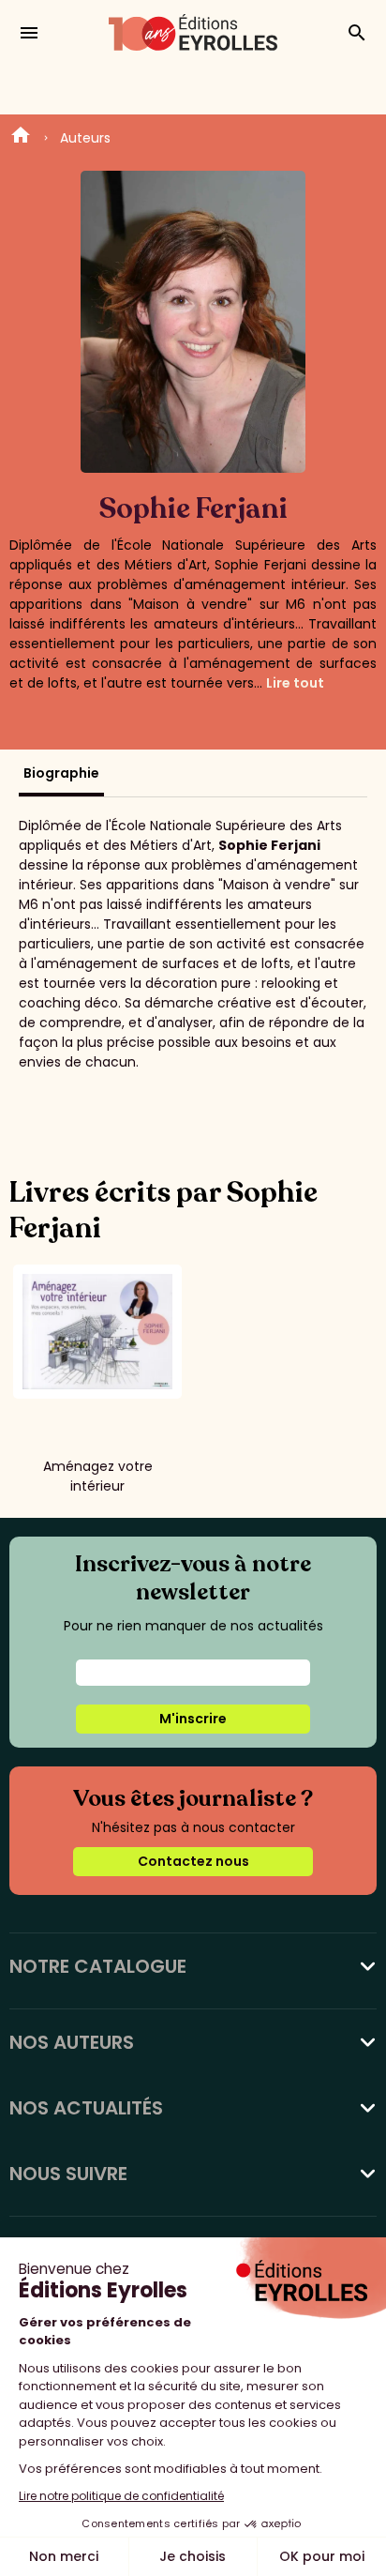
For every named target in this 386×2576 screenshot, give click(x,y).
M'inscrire (193, 1719)
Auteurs (85, 138)
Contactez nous (193, 1861)
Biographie (61, 773)
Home (21, 138)
